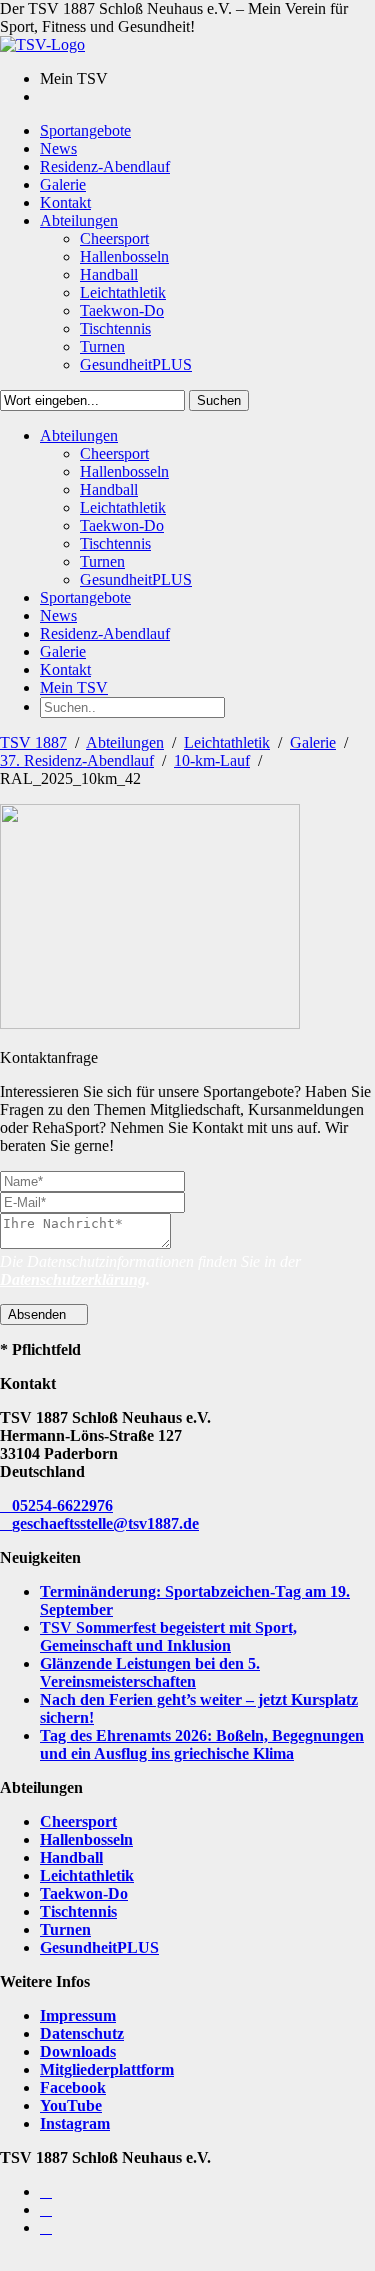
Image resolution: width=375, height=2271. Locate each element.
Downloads (78, 2051)
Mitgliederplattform (107, 2069)
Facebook (73, 2087)
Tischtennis (78, 1911)
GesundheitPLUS (99, 1947)
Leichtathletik (227, 742)
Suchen (219, 400)
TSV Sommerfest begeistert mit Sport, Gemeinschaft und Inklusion (168, 1636)
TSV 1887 (33, 742)
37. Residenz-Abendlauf (77, 760)
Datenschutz (82, 2033)
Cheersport (78, 1821)
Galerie (313, 742)
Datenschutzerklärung (73, 1279)
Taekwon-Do (84, 1893)
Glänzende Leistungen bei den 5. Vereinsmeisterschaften (150, 1672)
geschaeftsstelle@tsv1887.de (105, 1523)
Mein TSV (74, 687)
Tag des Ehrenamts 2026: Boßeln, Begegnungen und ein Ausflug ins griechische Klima (202, 1744)
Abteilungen (125, 742)
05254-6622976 (62, 1505)
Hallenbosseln (86, 1839)
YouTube (71, 2105)
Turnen (65, 1929)
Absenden (39, 1314)
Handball (71, 1857)
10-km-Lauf (212, 760)
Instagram (75, 2123)
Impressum (78, 2015)
